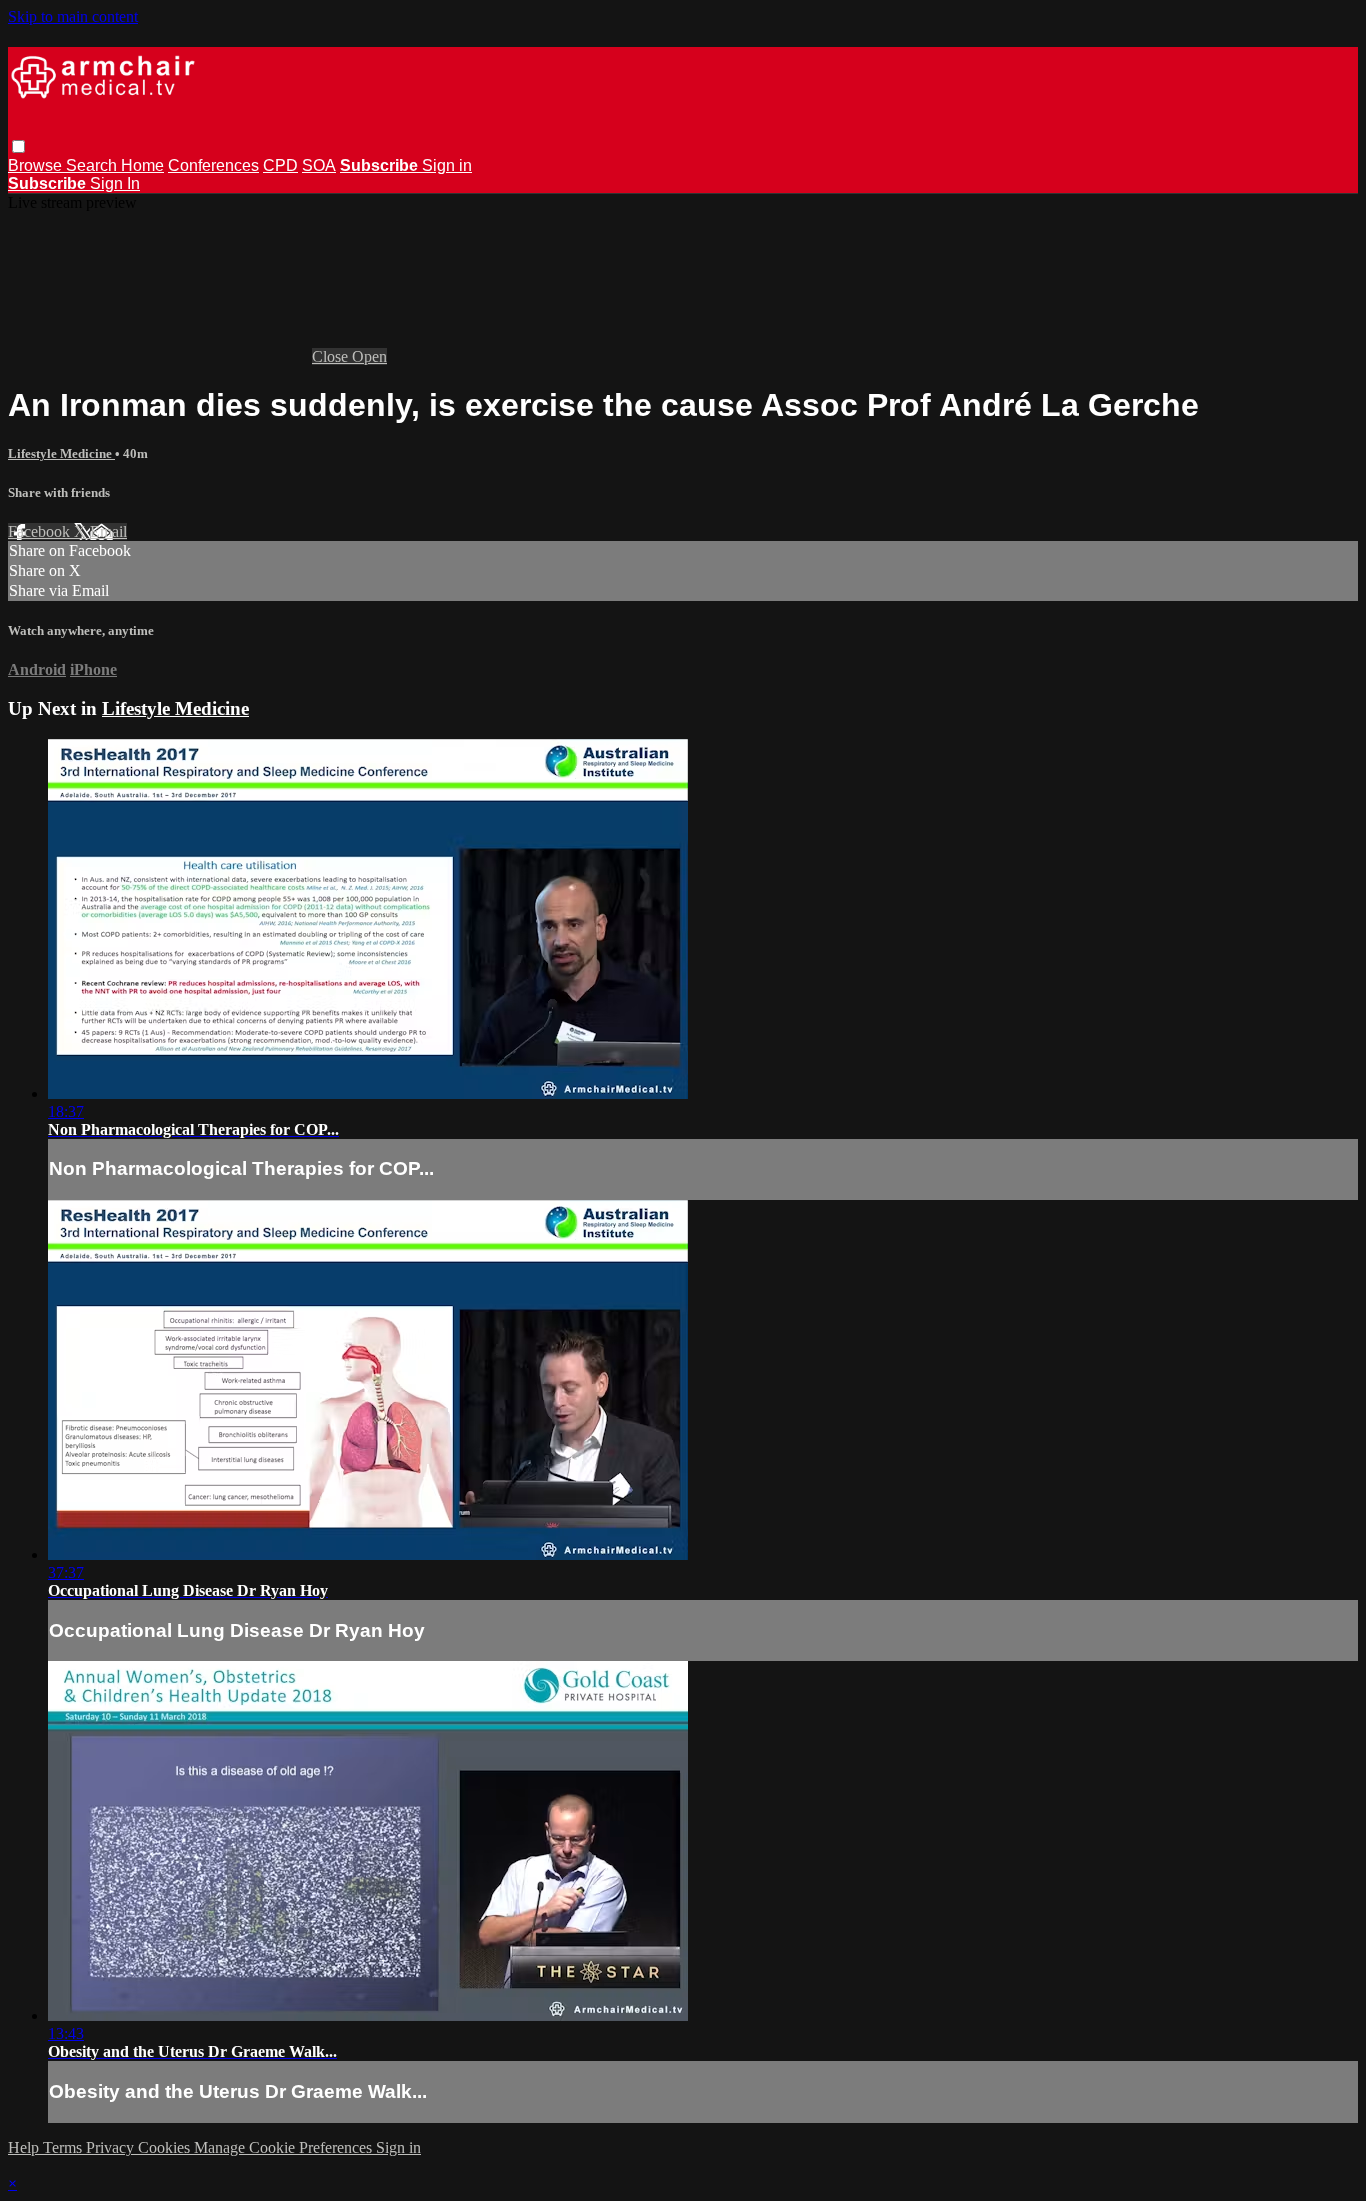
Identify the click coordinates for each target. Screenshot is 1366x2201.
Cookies (166, 2147)
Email (108, 531)
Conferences (213, 165)
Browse (37, 165)
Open (369, 356)
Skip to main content (73, 16)
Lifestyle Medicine (61, 453)
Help (25, 2147)
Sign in (447, 165)
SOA (319, 165)
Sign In (115, 183)
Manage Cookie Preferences (285, 2147)
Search (93, 165)
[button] (18, 146)
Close (332, 356)
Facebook (41, 531)
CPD (280, 165)
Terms (64, 2147)
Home (142, 165)
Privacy (112, 2147)
